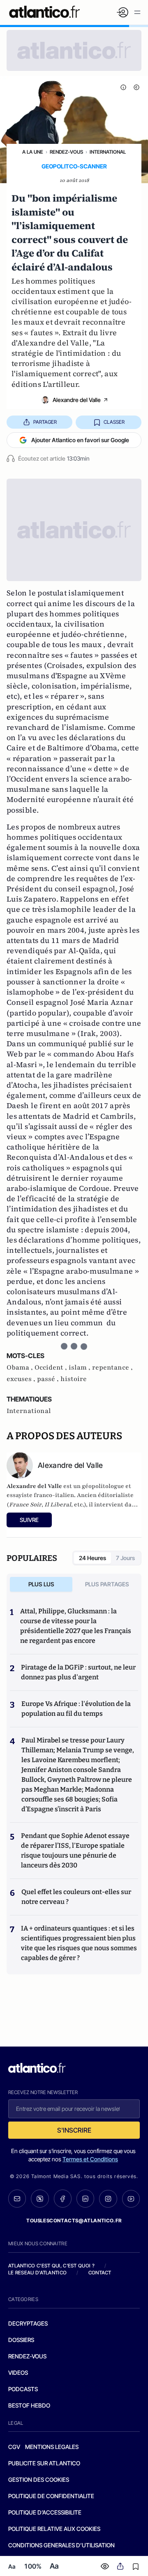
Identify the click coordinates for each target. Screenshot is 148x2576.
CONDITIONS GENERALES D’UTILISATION (61, 2545)
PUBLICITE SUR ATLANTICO (44, 2463)
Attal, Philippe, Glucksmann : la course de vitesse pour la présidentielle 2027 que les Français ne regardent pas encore (76, 1626)
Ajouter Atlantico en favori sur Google (80, 440)
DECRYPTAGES (28, 2323)
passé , (49, 1379)
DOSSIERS (21, 2340)
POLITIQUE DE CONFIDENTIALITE (51, 2496)
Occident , (52, 1368)
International (108, 152)
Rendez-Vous (66, 152)
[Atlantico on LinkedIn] (85, 2199)
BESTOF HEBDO (29, 2405)
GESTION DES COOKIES (39, 2479)
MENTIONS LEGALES (52, 2447)
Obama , (21, 1368)
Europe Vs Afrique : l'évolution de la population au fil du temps (76, 1709)
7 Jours (125, 1558)
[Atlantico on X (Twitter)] (40, 2199)
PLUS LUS (41, 1584)
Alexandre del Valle (77, 400)
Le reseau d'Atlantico (37, 2273)
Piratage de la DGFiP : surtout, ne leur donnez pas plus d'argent (78, 1672)
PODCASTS (23, 2389)
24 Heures (92, 1558)
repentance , (112, 1368)
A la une (33, 152)
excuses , (22, 1379)
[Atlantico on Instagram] (108, 2199)
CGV (14, 2447)
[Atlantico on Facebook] (63, 2199)
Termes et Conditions (90, 2159)
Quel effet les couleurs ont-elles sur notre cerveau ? (76, 1897)
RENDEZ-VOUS (27, 2356)
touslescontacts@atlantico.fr (74, 2220)
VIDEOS (18, 2373)
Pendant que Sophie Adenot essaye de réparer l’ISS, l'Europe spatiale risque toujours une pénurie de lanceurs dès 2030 (75, 1850)
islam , (80, 1368)
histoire (74, 1379)
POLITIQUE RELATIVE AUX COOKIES (54, 2529)
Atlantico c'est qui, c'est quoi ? (51, 2266)
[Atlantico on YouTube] (131, 2199)
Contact (100, 2273)
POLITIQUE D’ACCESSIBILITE (45, 2512)
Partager (45, 422)
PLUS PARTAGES (107, 1584)
